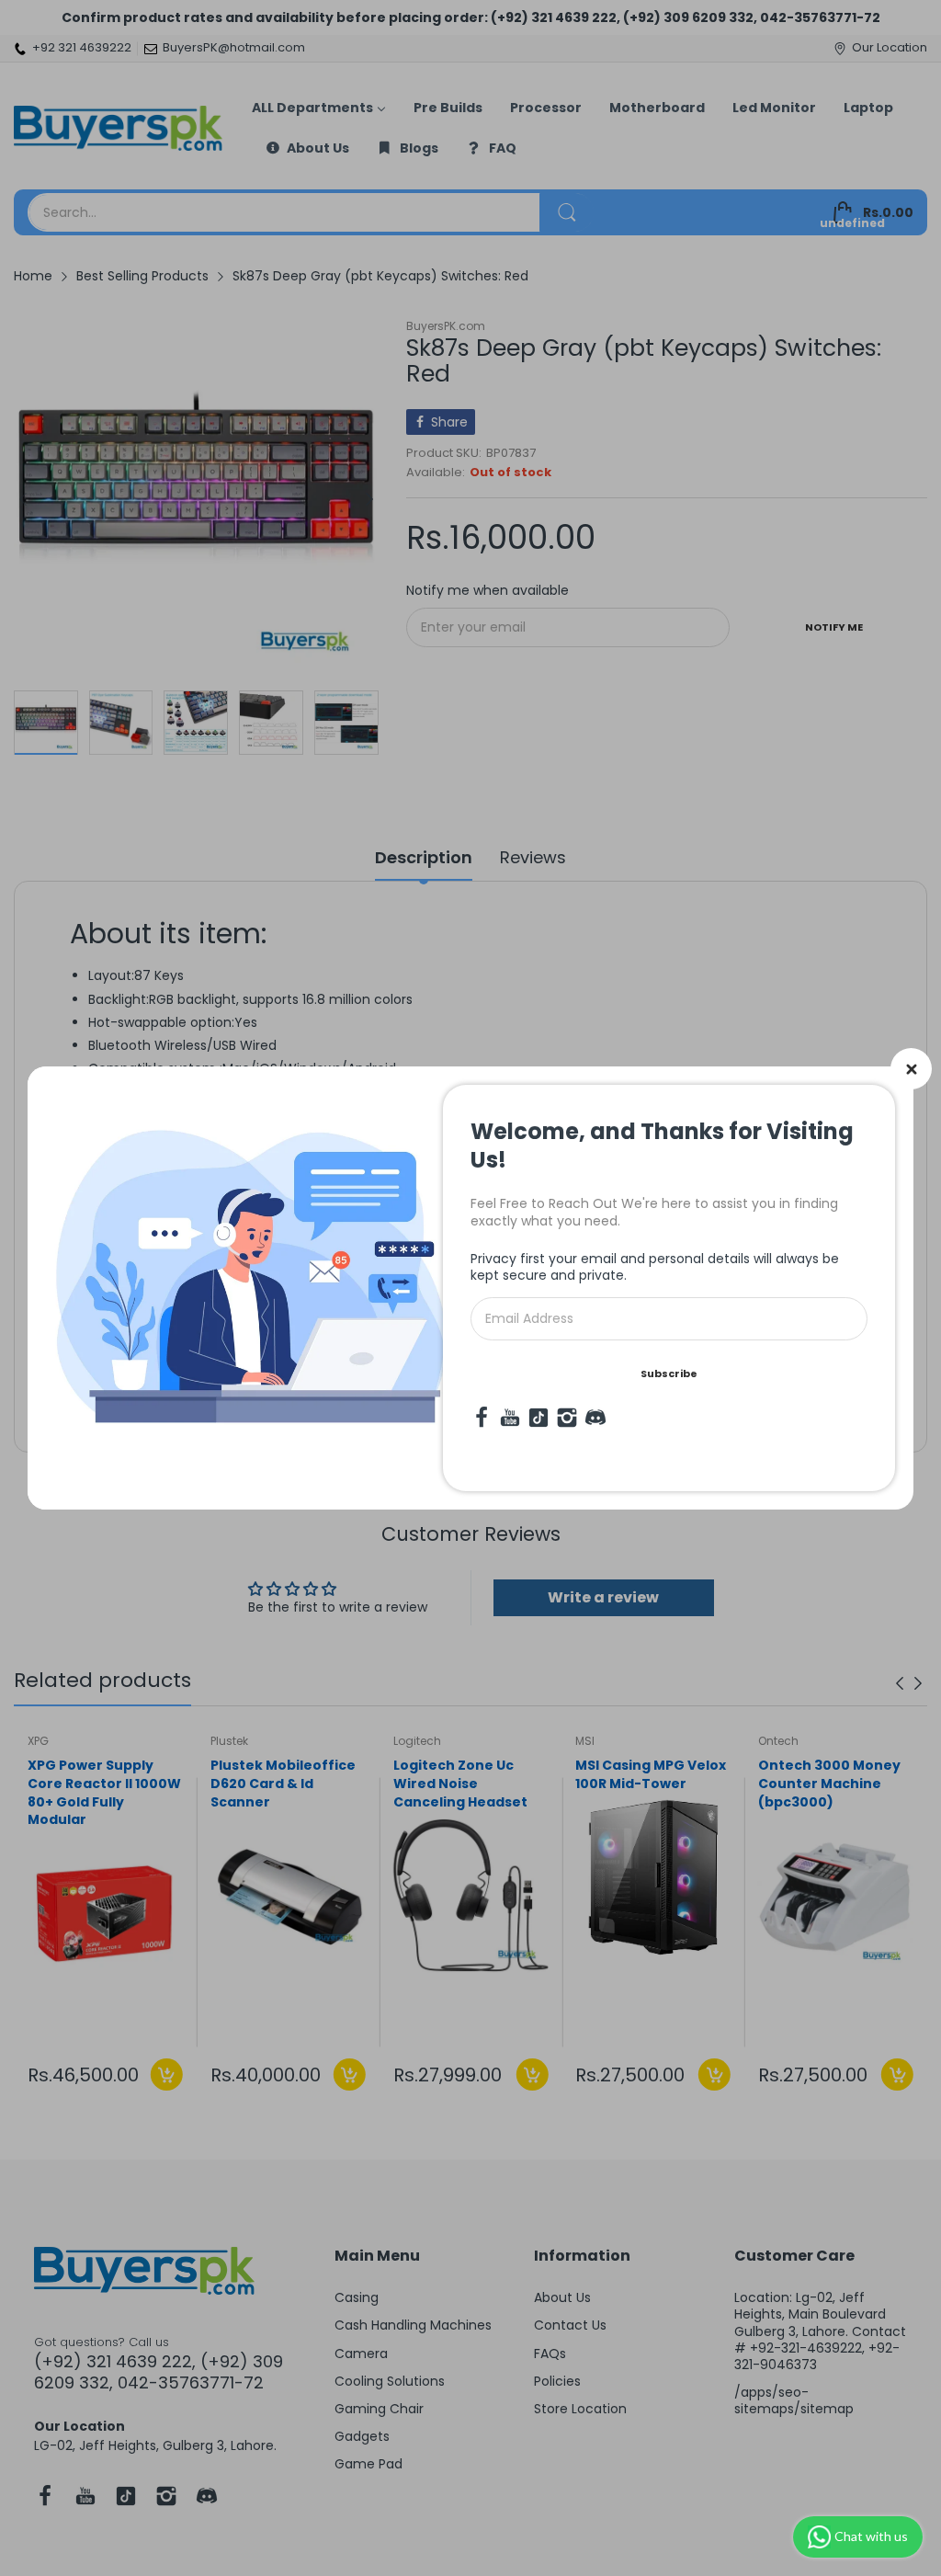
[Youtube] (510, 1418)
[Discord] (595, 1418)
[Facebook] (482, 1418)
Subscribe (669, 1373)
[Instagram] (567, 1418)
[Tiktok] (539, 1418)
